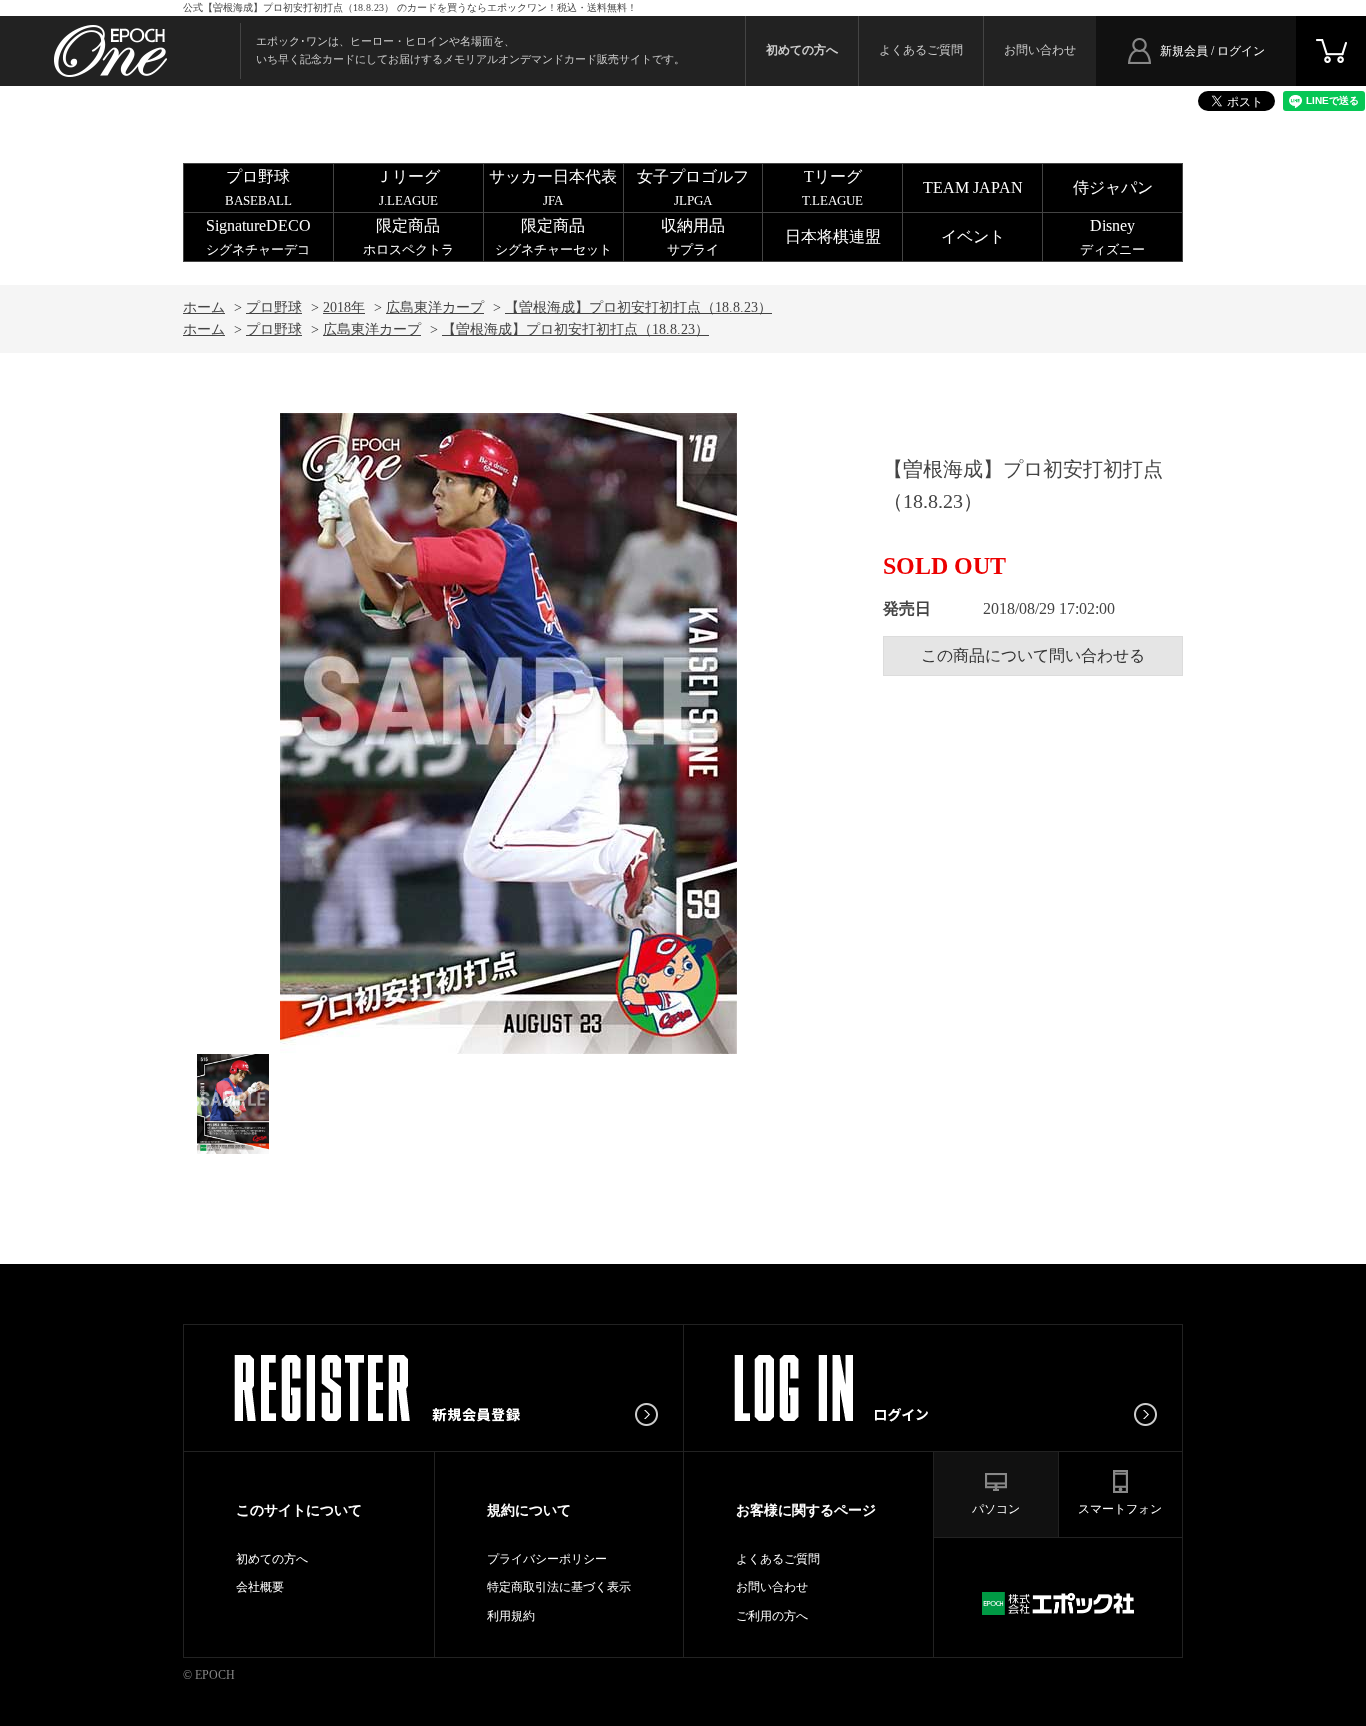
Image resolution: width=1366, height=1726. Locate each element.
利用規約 (511, 1616)
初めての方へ (272, 1559)
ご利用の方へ (772, 1616)
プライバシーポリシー (547, 1559)
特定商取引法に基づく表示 (559, 1587)
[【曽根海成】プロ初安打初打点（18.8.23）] (233, 1104)
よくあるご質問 (921, 50)
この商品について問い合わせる (1033, 655)
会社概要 (260, 1587)
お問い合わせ (1040, 50)
